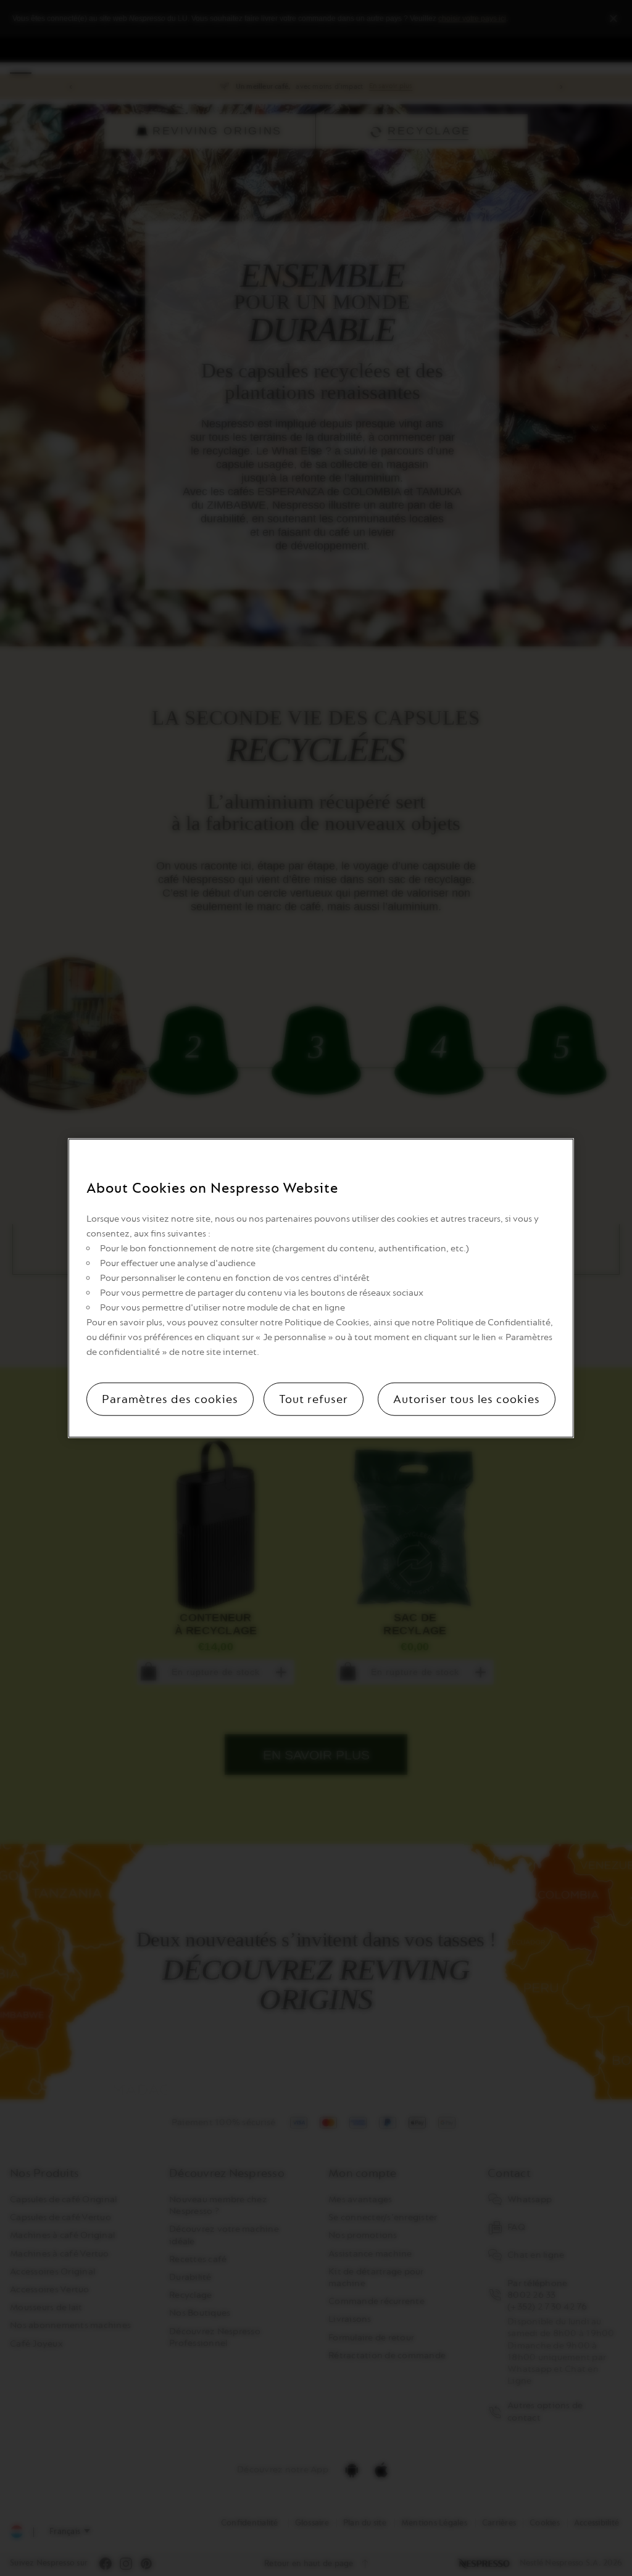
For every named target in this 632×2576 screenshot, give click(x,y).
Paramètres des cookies (170, 1399)
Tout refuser (314, 1399)
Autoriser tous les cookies (467, 1399)
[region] (321, 1288)
